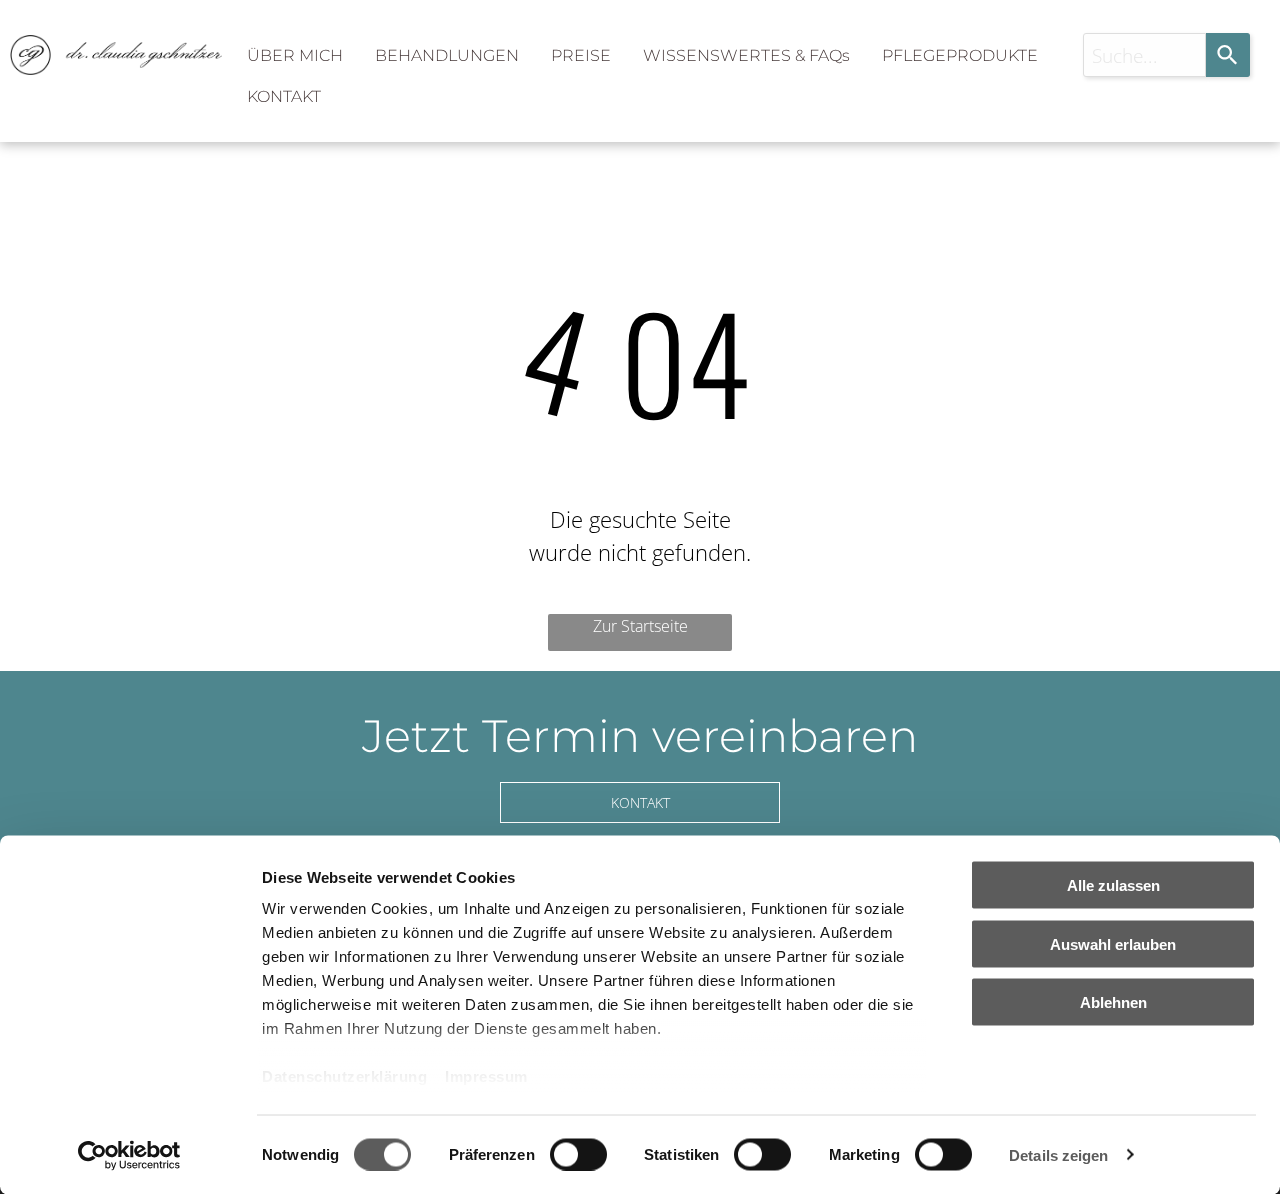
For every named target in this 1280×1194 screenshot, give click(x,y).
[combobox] (1144, 55)
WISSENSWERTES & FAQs (746, 55)
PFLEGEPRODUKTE (960, 55)
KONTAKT (284, 96)
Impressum (486, 1076)
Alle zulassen (1113, 885)
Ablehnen (1113, 1002)
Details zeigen (1058, 1154)
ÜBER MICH (295, 55)
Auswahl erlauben (1113, 943)
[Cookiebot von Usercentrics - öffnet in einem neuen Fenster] (129, 1155)
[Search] (1228, 55)
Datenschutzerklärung (344, 1076)
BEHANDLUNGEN (447, 55)
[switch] (578, 1154)
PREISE (581, 55)
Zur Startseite (640, 626)
